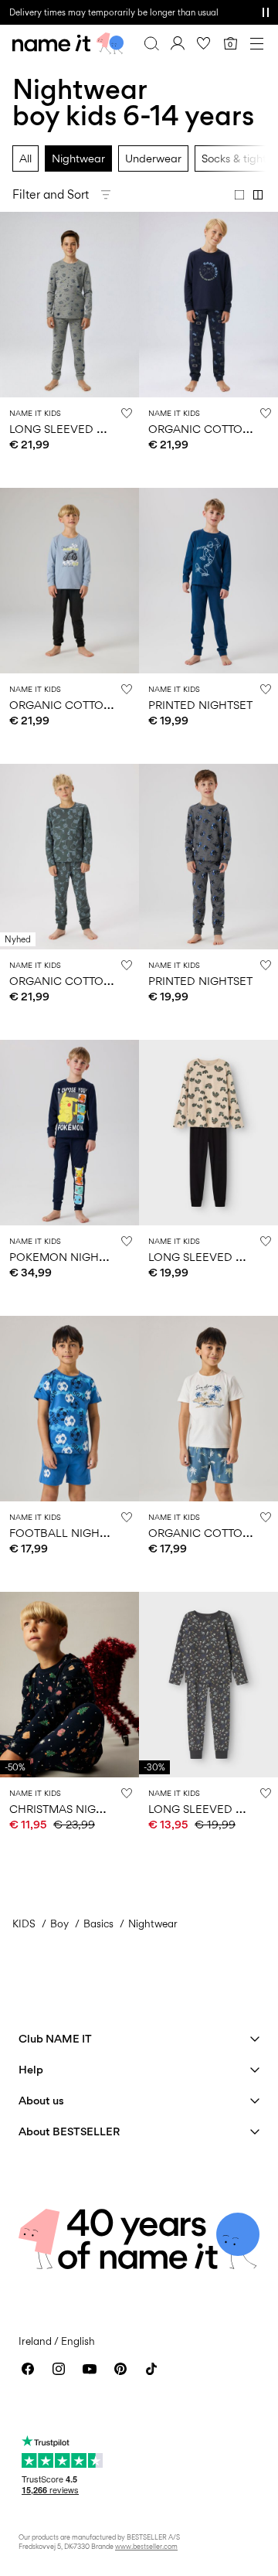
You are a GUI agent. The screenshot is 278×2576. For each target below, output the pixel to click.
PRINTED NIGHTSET (200, 705)
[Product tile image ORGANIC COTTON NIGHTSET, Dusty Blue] (69, 581)
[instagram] (59, 2369)
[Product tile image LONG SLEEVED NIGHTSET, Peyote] (208, 1133)
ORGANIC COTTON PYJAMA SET (96, 981)
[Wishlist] (204, 43)
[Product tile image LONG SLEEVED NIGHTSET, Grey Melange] (69, 305)
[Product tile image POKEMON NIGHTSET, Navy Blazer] (69, 1133)
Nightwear (78, 158)
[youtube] (90, 2369)
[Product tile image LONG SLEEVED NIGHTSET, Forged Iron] (208, 1685)
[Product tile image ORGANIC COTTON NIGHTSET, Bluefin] (208, 1409)
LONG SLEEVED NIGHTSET (80, 429)
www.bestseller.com (146, 2546)
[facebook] (28, 2369)
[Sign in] (178, 43)
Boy (59, 1923)
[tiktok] (151, 2369)
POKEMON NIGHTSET (67, 1257)
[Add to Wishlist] (127, 413)
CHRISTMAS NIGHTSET (69, 1809)
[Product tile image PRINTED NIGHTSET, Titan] (208, 581)
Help (31, 2069)
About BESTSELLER (69, 2131)
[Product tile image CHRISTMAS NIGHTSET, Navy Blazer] (69, 1685)
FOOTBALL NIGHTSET (67, 1533)
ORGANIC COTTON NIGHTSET (89, 705)
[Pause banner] (266, 12)
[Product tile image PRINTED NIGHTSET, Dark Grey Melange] (208, 857)
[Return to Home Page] (68, 43)
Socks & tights (236, 158)
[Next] (14, 319)
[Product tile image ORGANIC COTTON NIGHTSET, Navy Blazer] (208, 305)
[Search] (151, 43)
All (25, 158)
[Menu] (256, 43)
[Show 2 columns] (258, 195)
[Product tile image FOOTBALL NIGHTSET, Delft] (69, 1409)
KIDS (24, 1923)
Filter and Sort (51, 194)
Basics (98, 1923)
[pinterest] (120, 2369)
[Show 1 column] (239, 195)
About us (41, 2100)
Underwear (153, 158)
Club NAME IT (55, 2038)
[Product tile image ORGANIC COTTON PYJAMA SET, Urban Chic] (69, 857)
